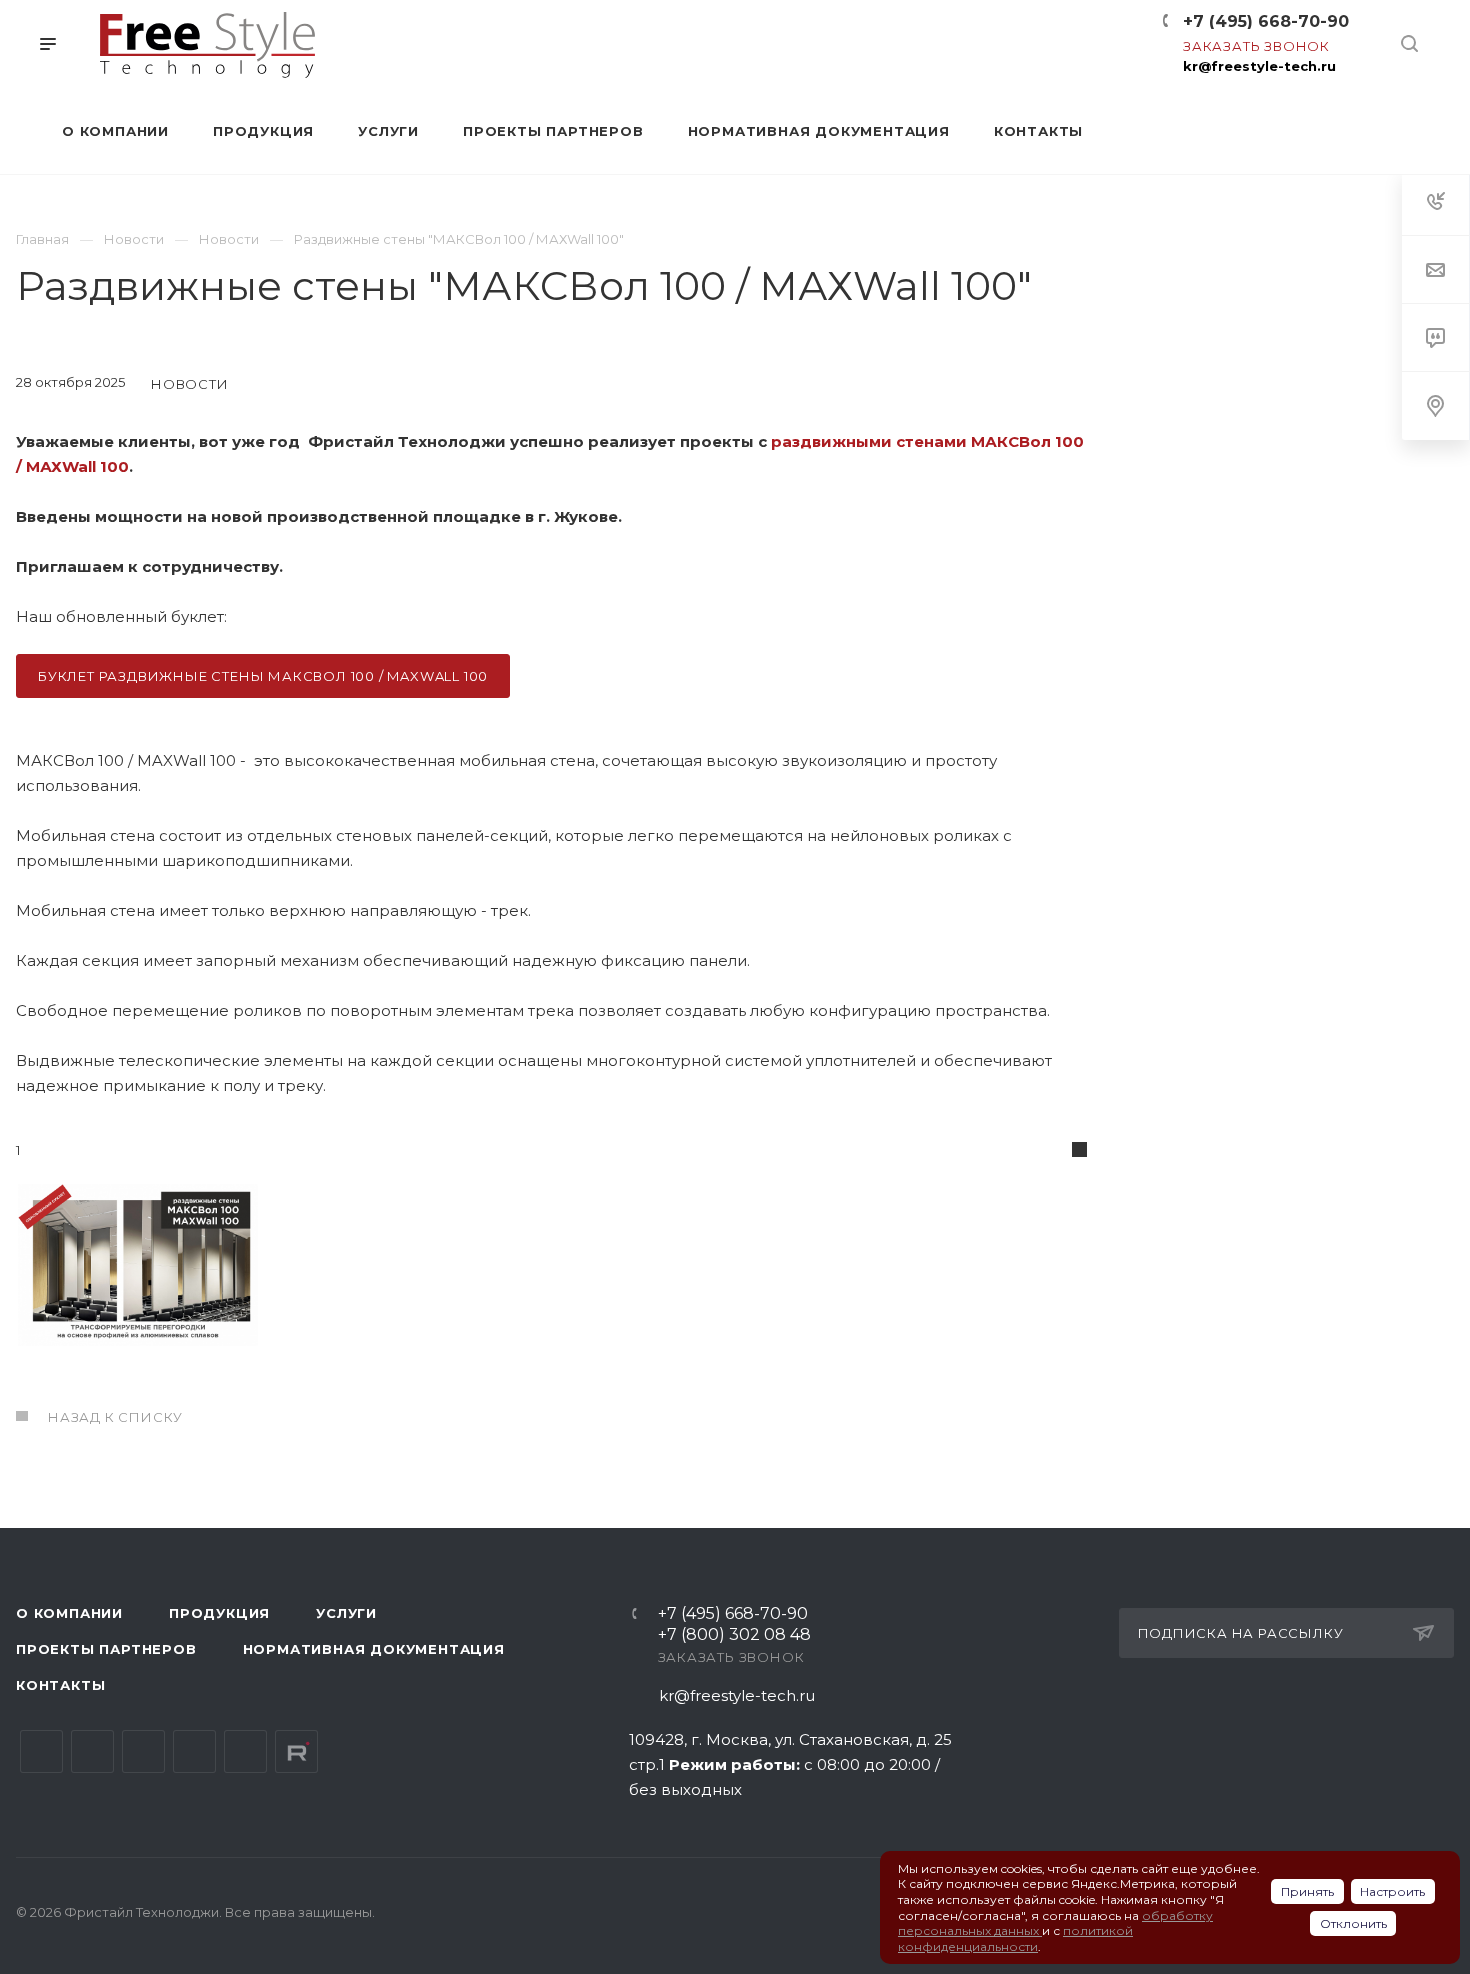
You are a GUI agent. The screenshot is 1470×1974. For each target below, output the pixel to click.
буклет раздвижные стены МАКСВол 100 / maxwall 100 (263, 676)
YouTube (143, 1751)
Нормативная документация (374, 1649)
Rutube (296, 1751)
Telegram (92, 1751)
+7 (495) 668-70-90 (1266, 21)
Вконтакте (41, 1751)
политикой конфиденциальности (1015, 1938)
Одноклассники (194, 1751)
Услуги (346, 1613)
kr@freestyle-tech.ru (1259, 66)
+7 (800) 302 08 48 (734, 1635)
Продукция (219, 1613)
